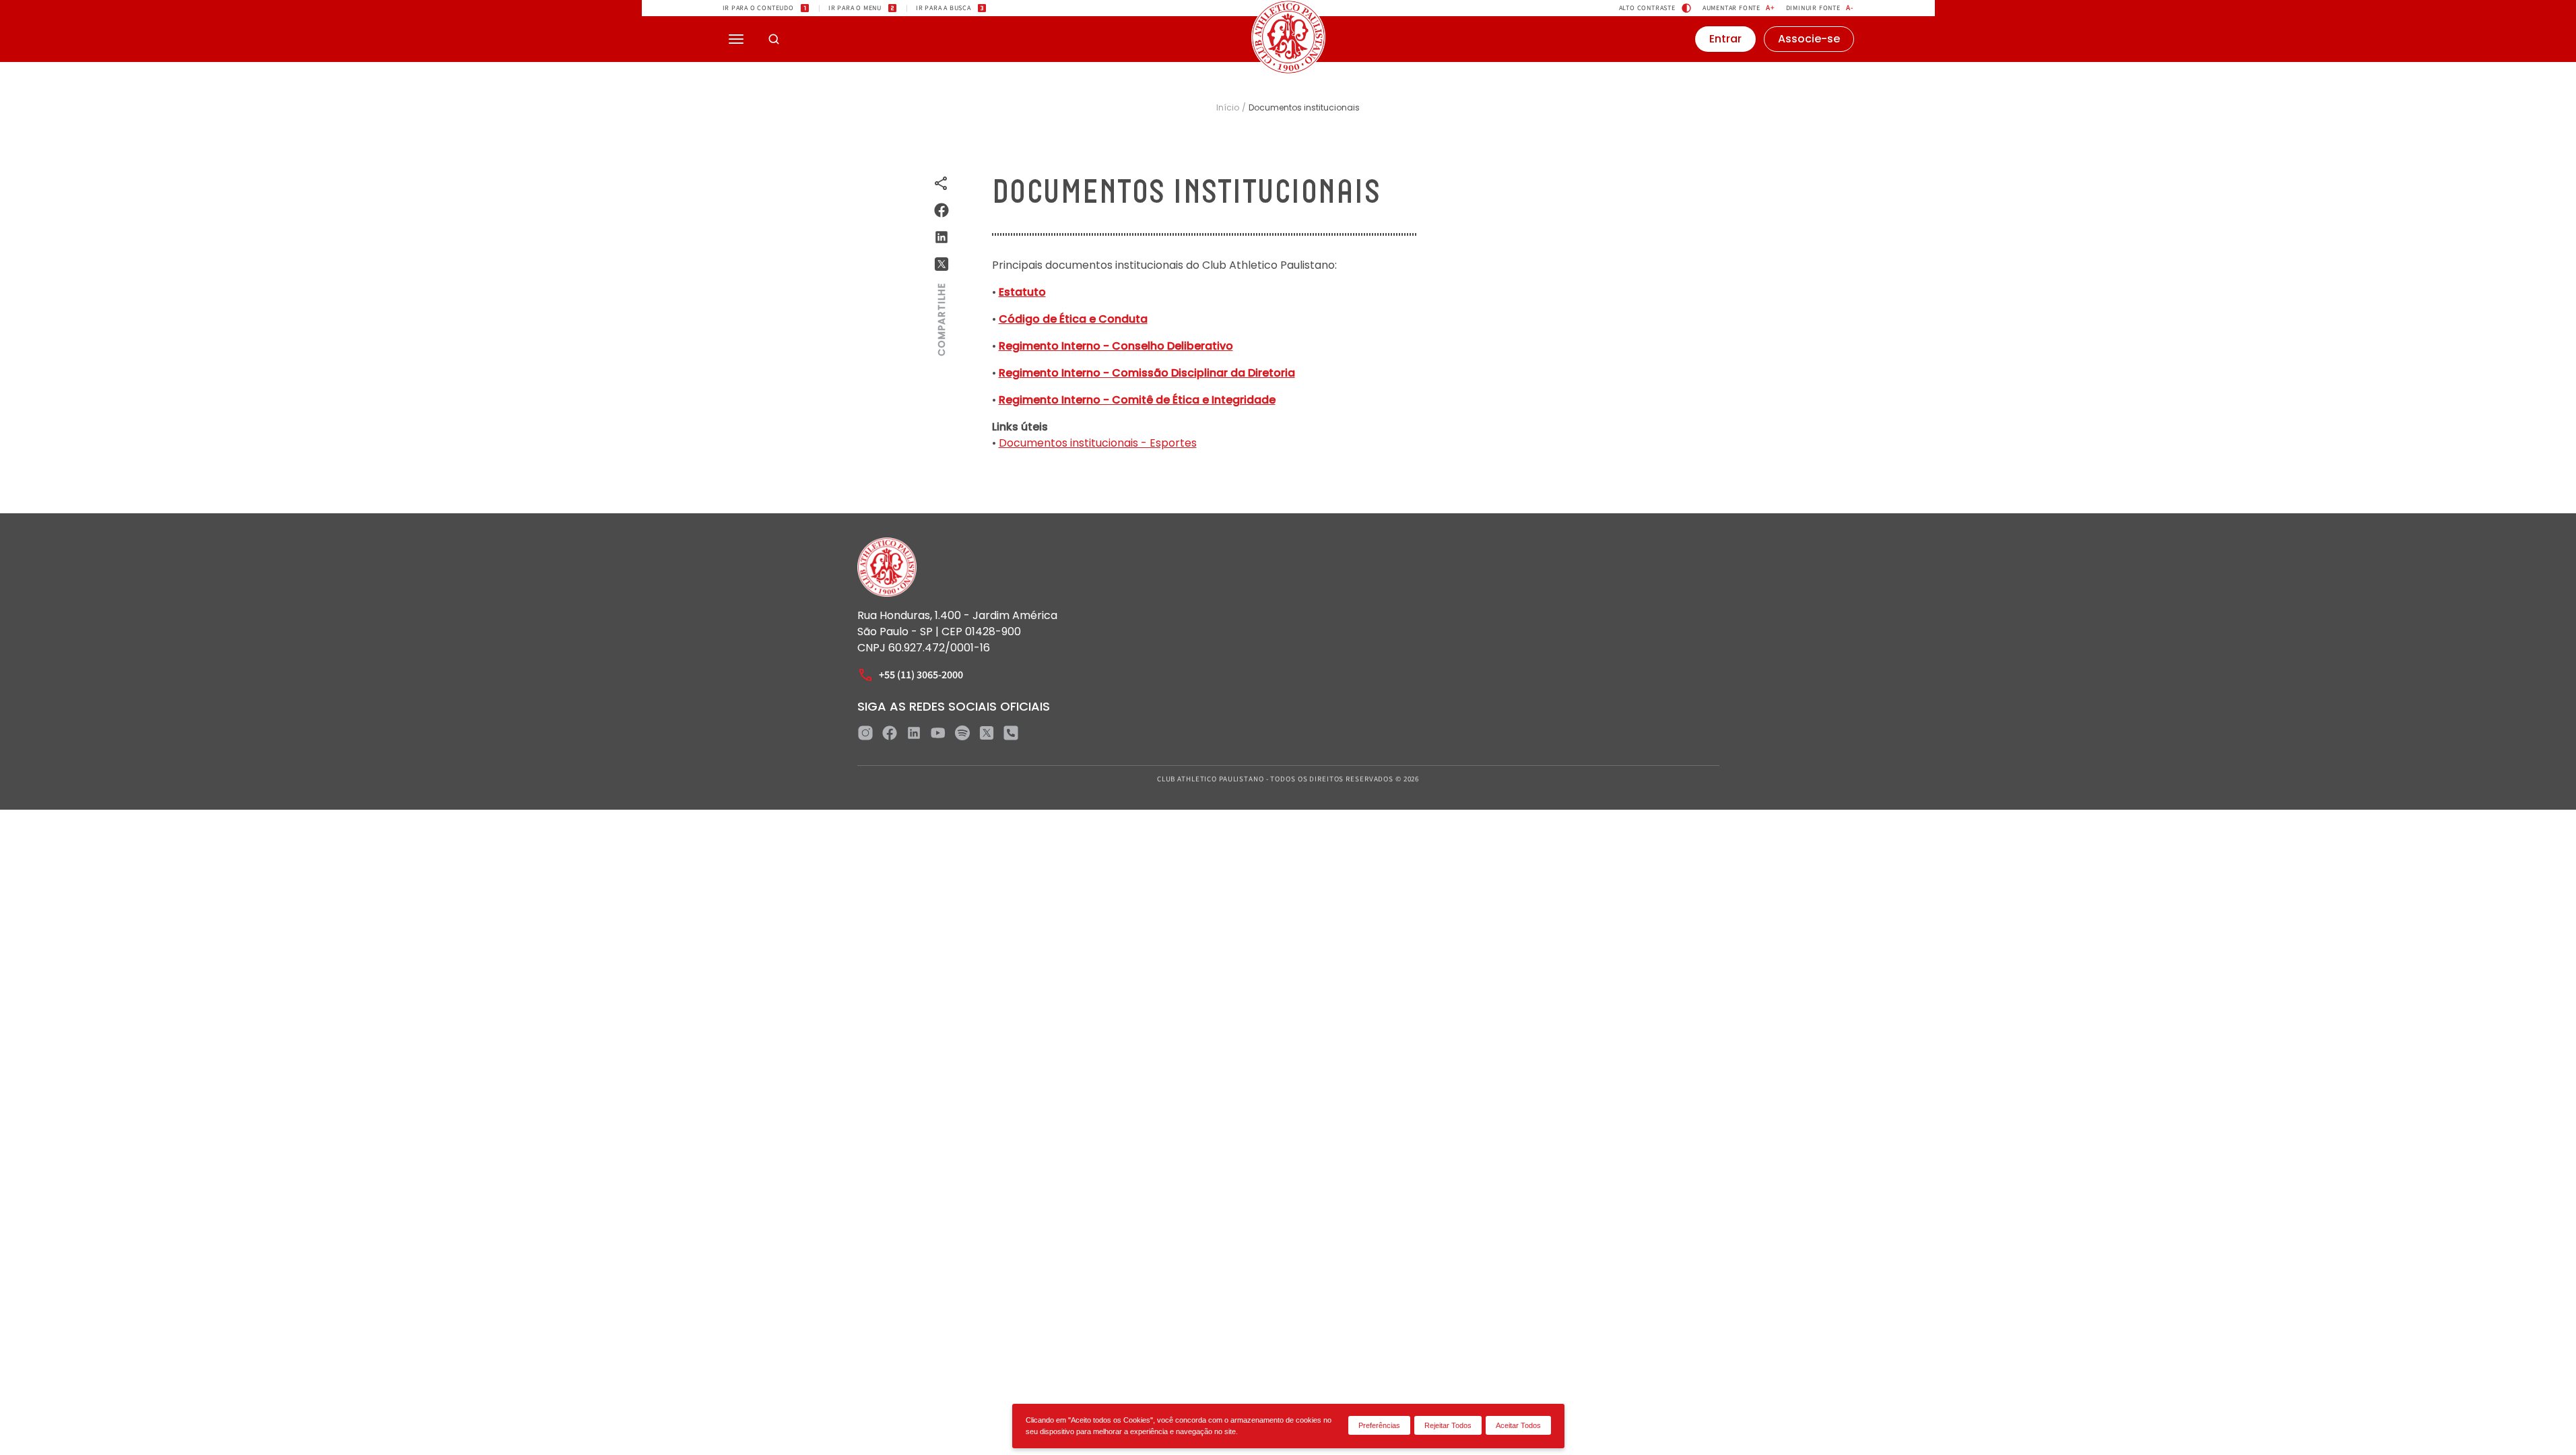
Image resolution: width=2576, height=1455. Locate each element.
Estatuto (1022, 292)
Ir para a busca (944, 8)
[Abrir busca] (774, 39)
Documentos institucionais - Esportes (1098, 443)
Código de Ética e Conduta (1073, 319)
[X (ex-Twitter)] (987, 733)
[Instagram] (865, 733)
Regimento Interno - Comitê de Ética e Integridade (1137, 400)
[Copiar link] (942, 183)
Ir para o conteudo (758, 8)
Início (1228, 108)
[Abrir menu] (736, 39)
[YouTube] (938, 733)
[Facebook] (890, 733)
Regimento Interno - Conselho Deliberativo (1116, 346)
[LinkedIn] (914, 733)
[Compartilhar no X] (942, 264)
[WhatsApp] (1011, 733)
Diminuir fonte (1820, 8)
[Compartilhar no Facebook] (942, 210)
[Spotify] (962, 733)
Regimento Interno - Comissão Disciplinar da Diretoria (1147, 373)
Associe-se (1809, 39)
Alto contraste (1647, 8)
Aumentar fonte (1739, 8)
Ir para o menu (855, 8)
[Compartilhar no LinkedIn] (942, 237)
